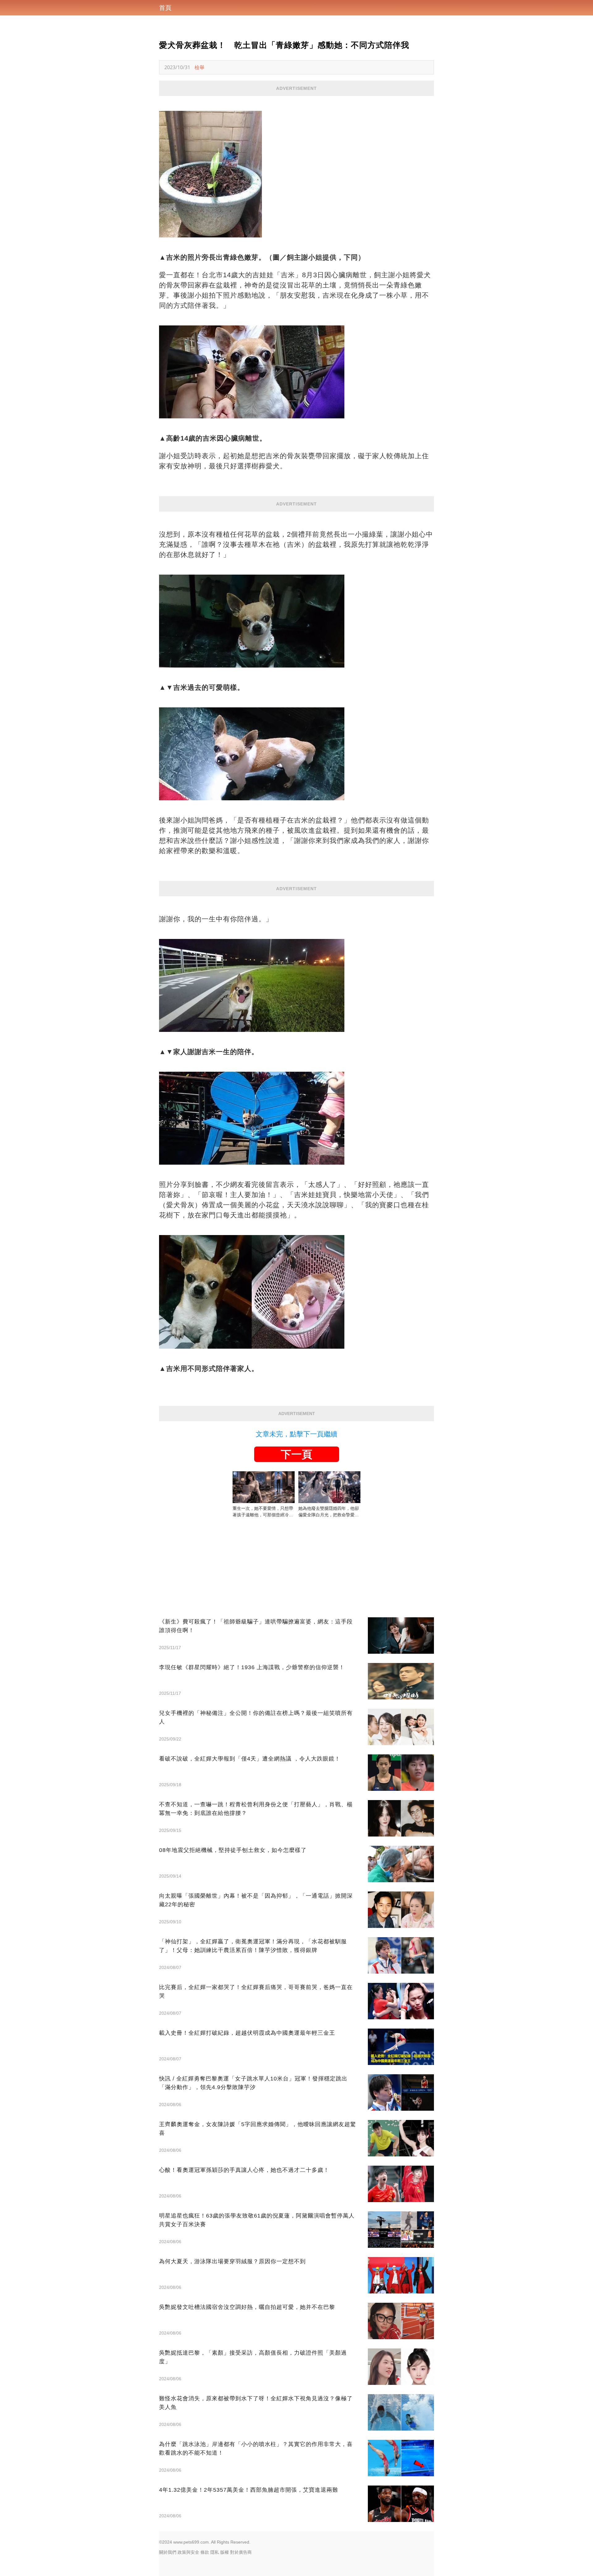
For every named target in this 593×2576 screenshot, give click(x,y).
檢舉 (200, 67)
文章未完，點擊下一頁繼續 (296, 1434)
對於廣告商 (241, 2552)
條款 (205, 2552)
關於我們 (168, 2552)
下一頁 (296, 1454)
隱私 (215, 2552)
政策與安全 (188, 2552)
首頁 (165, 8)
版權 (225, 2552)
